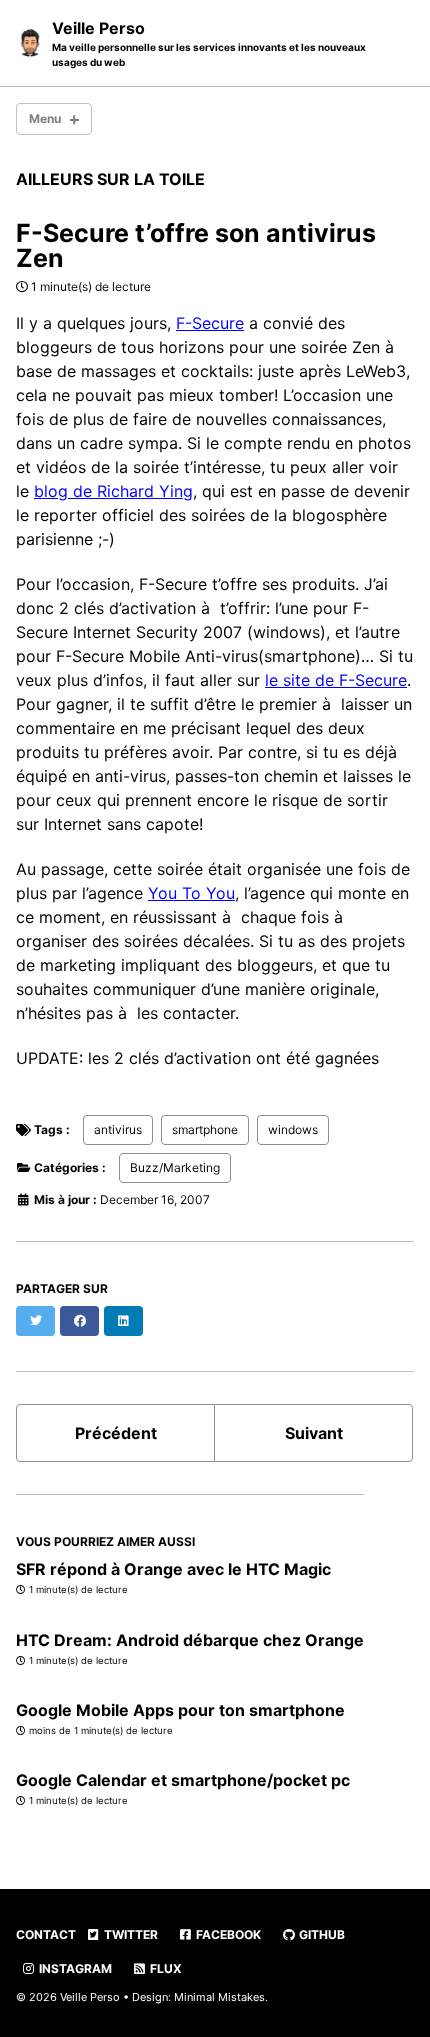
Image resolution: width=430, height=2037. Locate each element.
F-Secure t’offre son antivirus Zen (196, 245)
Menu (45, 118)
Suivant (314, 1433)
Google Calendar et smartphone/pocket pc (183, 1780)
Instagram (74, 1968)
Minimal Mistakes (219, 1997)
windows (293, 1129)
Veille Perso (209, 43)
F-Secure (210, 323)
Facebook (227, 1934)
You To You (191, 893)
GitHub (320, 1934)
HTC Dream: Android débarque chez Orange (190, 1640)
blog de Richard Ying (113, 491)
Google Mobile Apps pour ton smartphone (180, 1710)
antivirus (118, 1129)
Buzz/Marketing (175, 1167)
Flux (164, 1968)
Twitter (129, 1934)
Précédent (116, 1433)
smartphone (205, 1129)
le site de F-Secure (336, 680)
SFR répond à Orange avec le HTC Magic (173, 1569)
